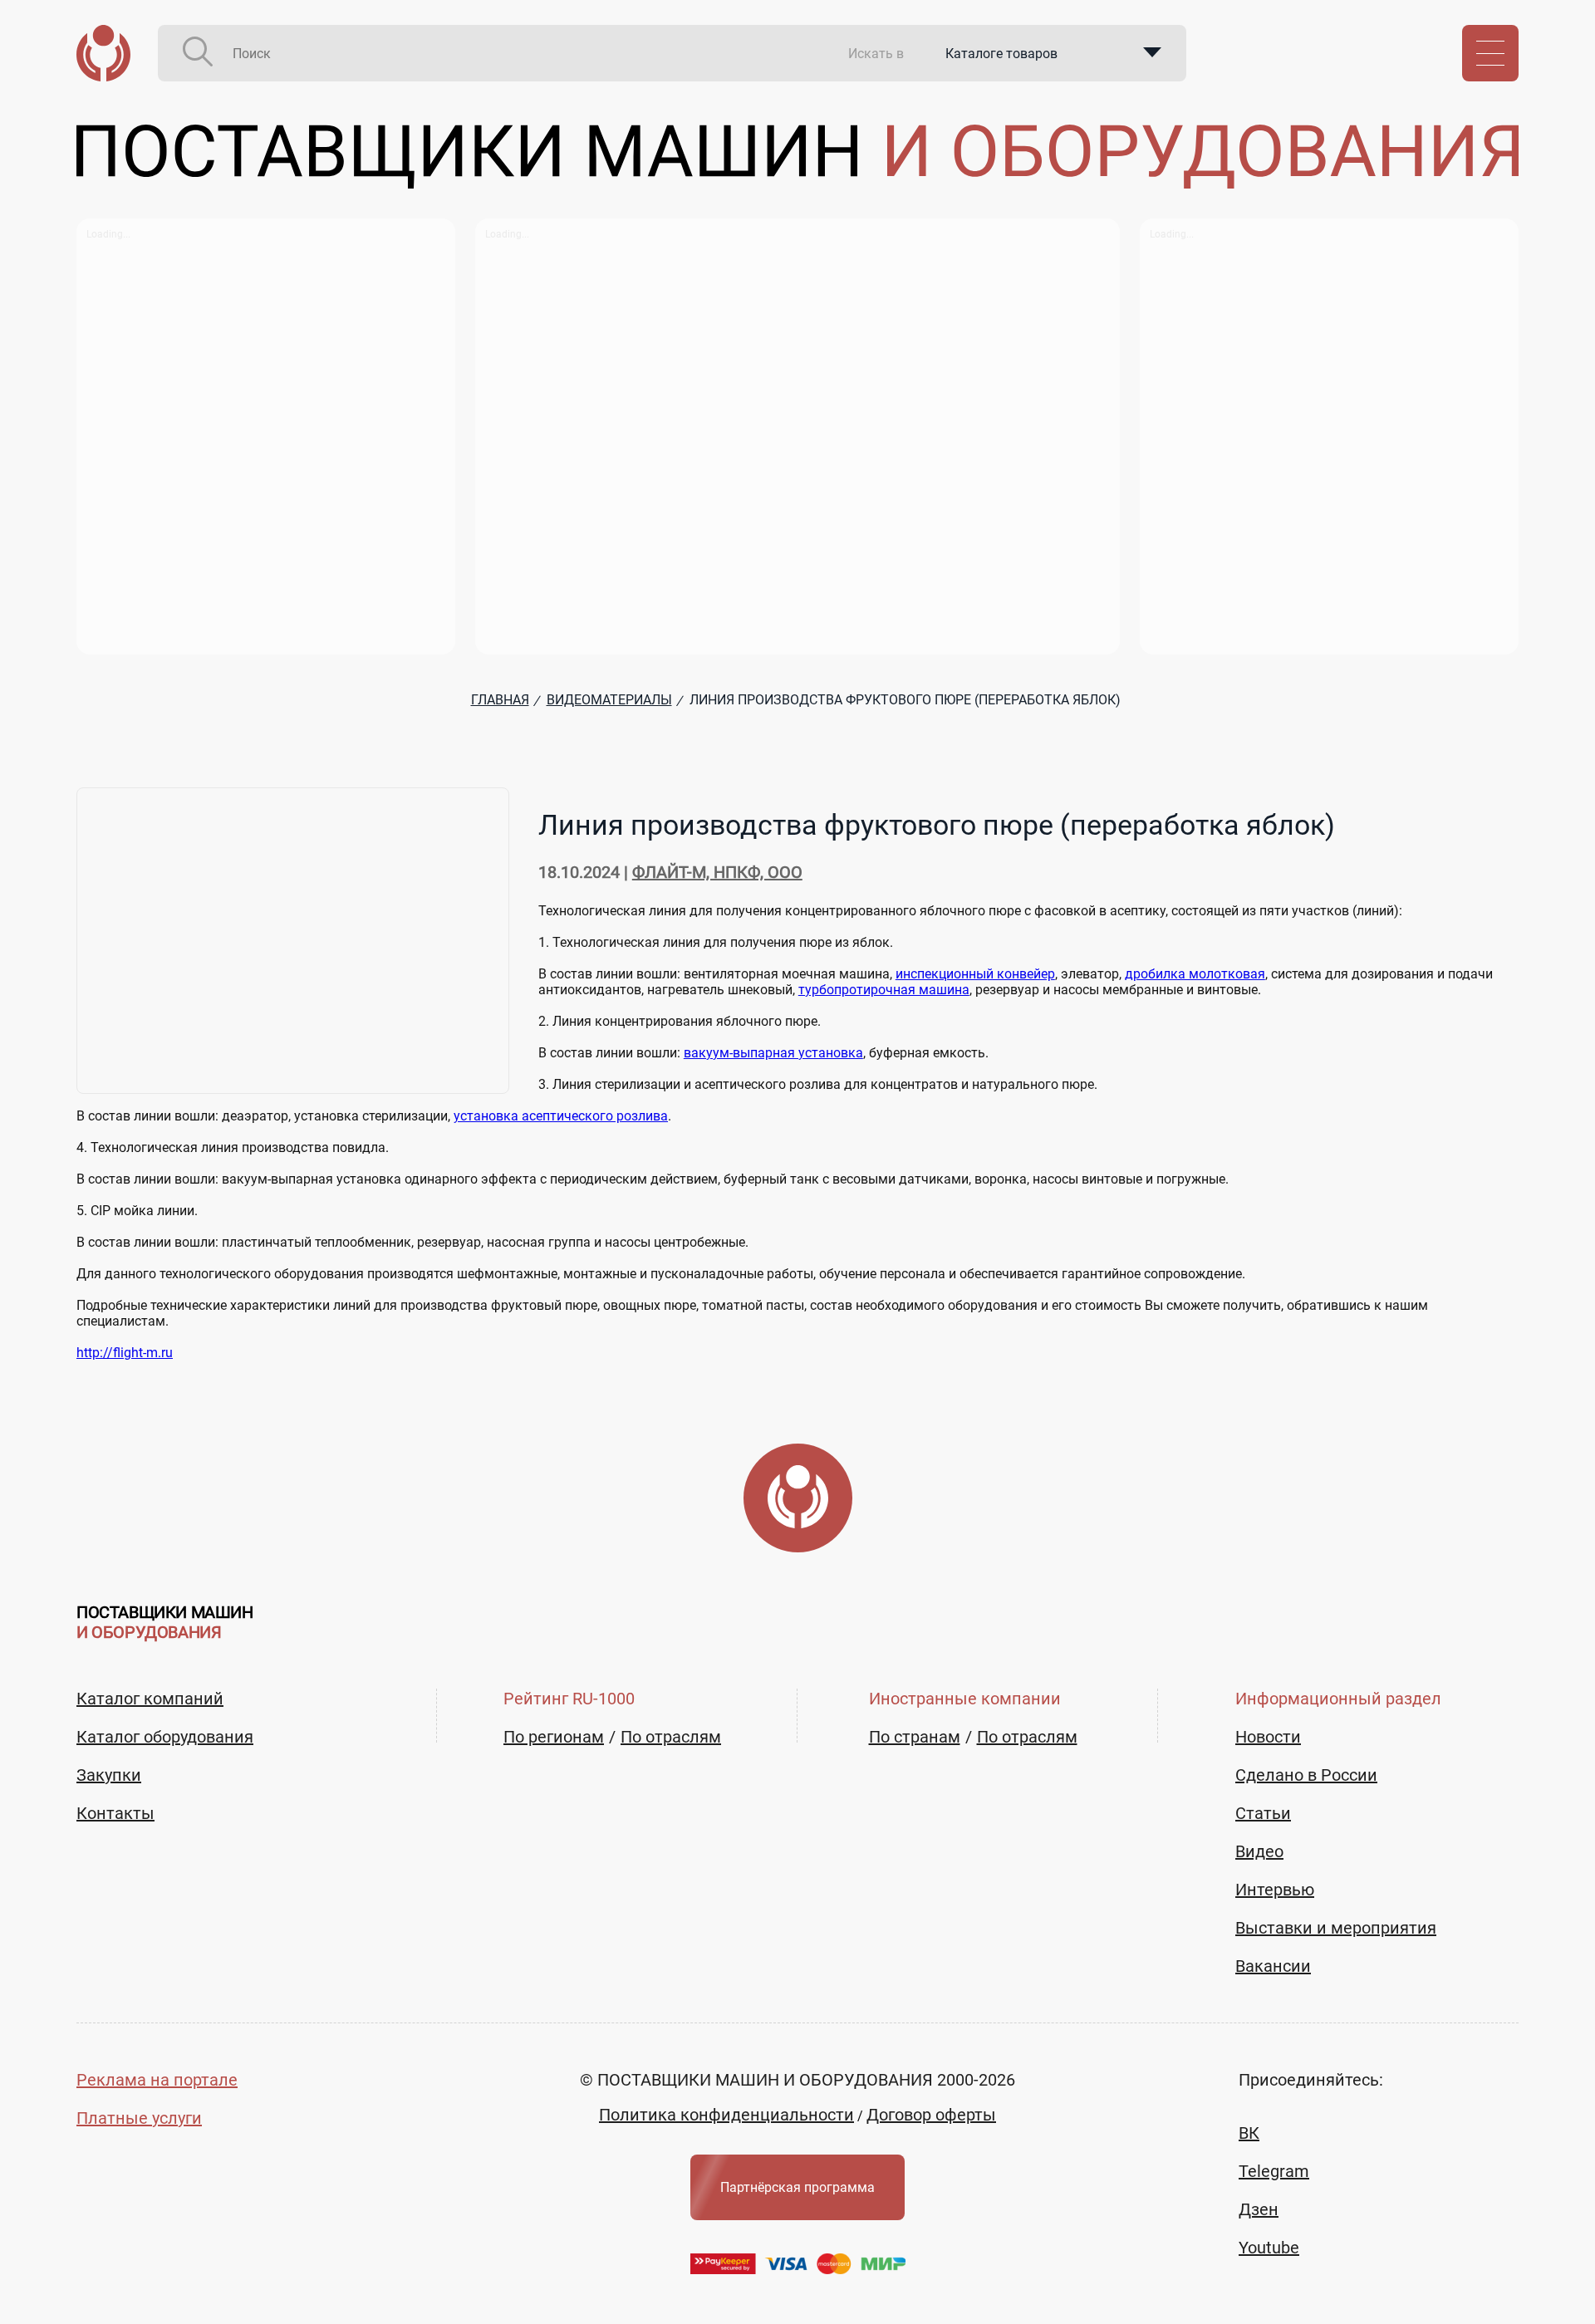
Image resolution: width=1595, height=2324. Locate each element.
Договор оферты (931, 2115)
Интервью (1275, 1890)
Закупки (109, 1775)
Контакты (115, 1813)
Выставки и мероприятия (1336, 1928)
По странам (915, 1737)
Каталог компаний (150, 1699)
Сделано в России (1306, 1775)
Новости (1268, 1737)
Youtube (1269, 2248)
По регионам (554, 1737)
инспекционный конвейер (975, 974)
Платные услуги (139, 2118)
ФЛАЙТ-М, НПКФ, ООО (717, 872)
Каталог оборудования (165, 1737)
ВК (1249, 2133)
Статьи (1263, 1813)
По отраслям (671, 1737)
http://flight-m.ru (125, 1353)
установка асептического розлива (561, 1116)
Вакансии (1273, 1966)
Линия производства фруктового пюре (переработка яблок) (937, 825)
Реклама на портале (157, 2080)
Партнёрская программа (797, 2187)
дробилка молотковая (1195, 974)
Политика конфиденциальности (726, 2115)
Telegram (1274, 2171)
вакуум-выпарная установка (773, 1053)
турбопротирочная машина (884, 990)
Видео (1259, 1851)
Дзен (1259, 2209)
